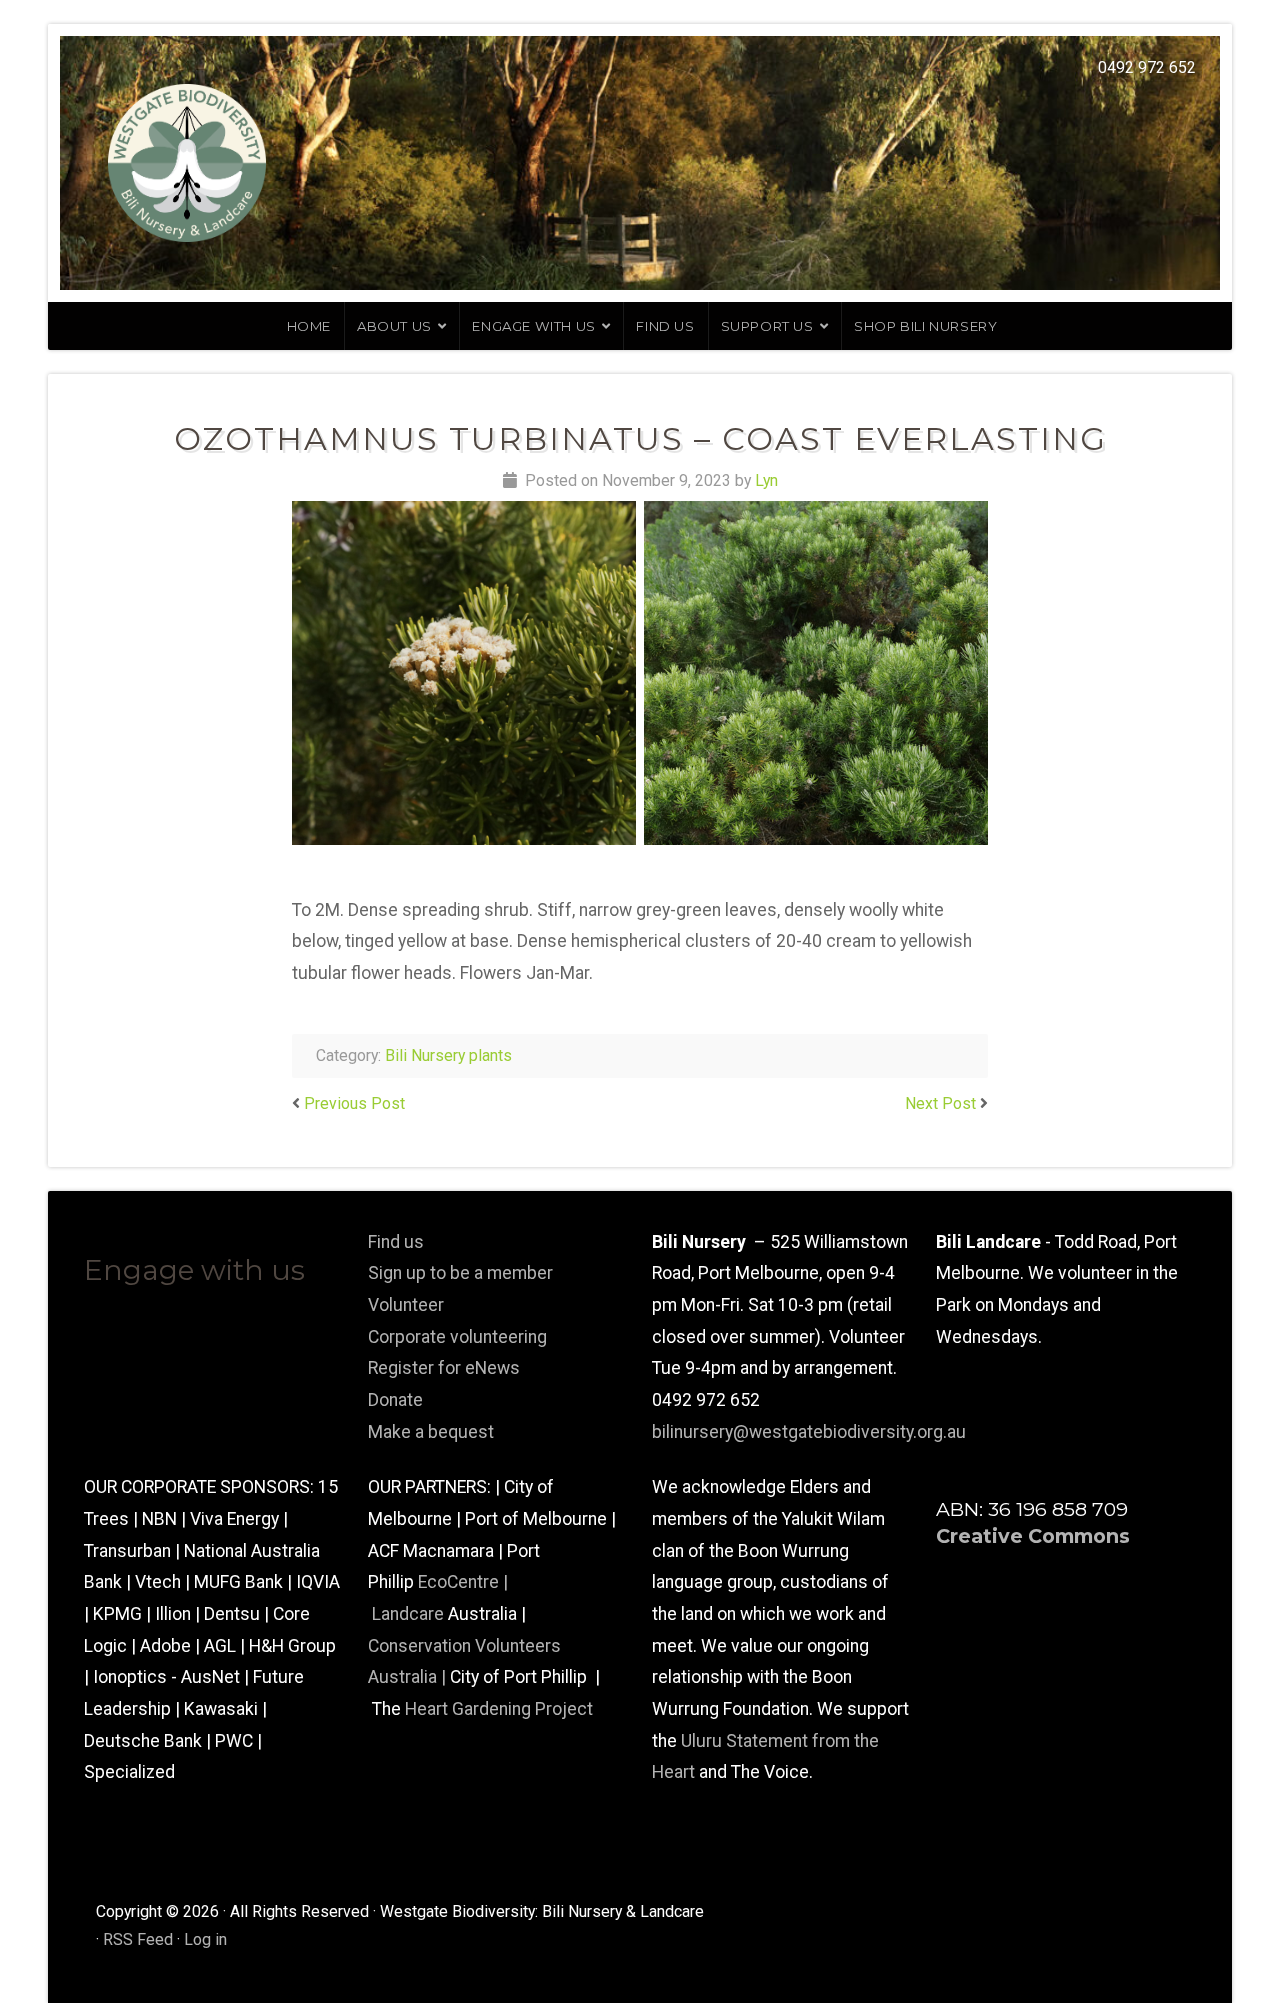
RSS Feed (138, 1939)
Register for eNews (444, 1368)
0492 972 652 (1147, 67)
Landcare (410, 1614)
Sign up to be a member (460, 1273)
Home (309, 326)
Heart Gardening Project (499, 1709)
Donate (395, 1400)
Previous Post (354, 1103)
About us (394, 326)
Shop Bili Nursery (925, 326)
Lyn (766, 480)
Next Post (940, 1103)
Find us (665, 326)
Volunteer (406, 1305)
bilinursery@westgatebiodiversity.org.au (809, 1432)
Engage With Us (533, 326)
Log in (205, 1939)
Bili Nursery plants (448, 1055)
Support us (767, 326)
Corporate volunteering (457, 1337)
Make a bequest (431, 1432)
